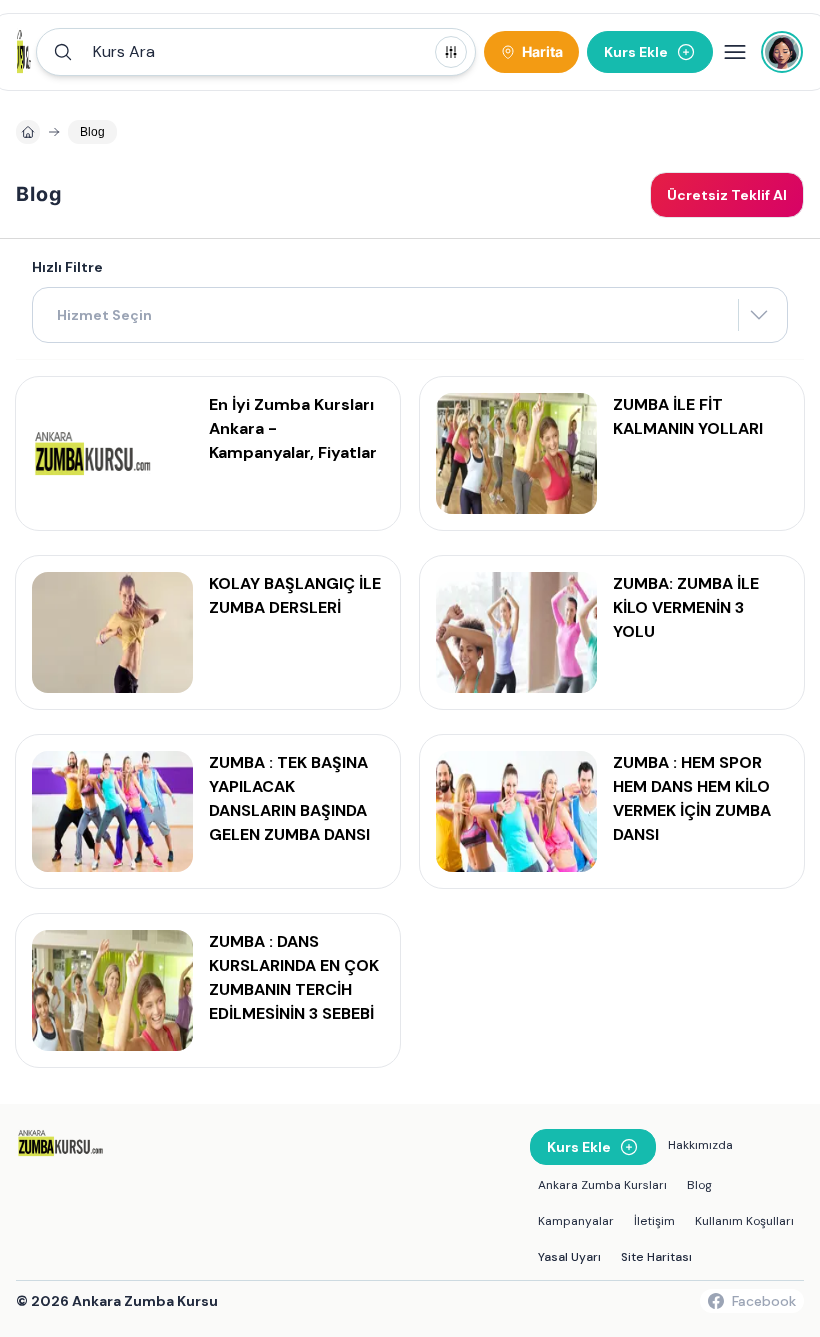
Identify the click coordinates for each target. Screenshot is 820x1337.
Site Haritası (656, 1257)
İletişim (654, 1221)
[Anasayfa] (28, 132)
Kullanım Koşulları (744, 1221)
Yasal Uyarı (569, 1257)
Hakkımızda (700, 1145)
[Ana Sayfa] (26, 52)
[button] (256, 52)
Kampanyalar (576, 1221)
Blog (699, 1185)
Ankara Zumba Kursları (602, 1185)
